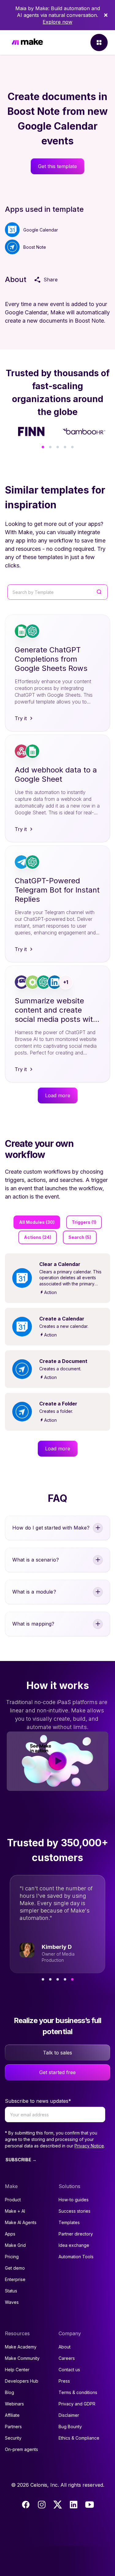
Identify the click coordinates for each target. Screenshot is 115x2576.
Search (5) (80, 1237)
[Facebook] (26, 2505)
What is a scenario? (36, 1560)
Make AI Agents (21, 2222)
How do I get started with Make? (51, 1528)
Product (13, 2200)
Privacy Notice (89, 2146)
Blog (10, 2392)
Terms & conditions (78, 2392)
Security (13, 2438)
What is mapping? (33, 1624)
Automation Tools (76, 2257)
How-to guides (74, 2200)
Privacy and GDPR (77, 2404)
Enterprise (15, 2279)
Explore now (57, 22)
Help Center (17, 2370)
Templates (69, 2222)
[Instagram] (42, 2505)
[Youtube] (90, 2505)
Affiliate (12, 2415)
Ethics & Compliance (79, 2438)
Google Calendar (41, 230)
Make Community (22, 2358)
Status (11, 2291)
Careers (67, 2358)
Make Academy (21, 2347)
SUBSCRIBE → (21, 2160)
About (65, 2347)
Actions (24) (38, 1237)
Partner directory (76, 2234)
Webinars (14, 2404)
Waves (12, 2302)
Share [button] (51, 280)
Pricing (12, 2257)
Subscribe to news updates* (38, 2101)
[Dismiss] (106, 15)
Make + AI (15, 2211)
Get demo (15, 2268)
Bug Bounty (70, 2427)
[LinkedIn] (74, 2505)
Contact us (69, 2370)
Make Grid (15, 2245)
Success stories (75, 2211)
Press (64, 2381)
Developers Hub (22, 2381)
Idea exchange (74, 2245)
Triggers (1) (84, 1222)
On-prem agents (21, 2449)
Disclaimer (69, 2415)
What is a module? (34, 1592)
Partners (13, 2427)
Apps (10, 2234)
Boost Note (35, 247)
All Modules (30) (37, 1222)
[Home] (27, 43)
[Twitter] (58, 2505)
